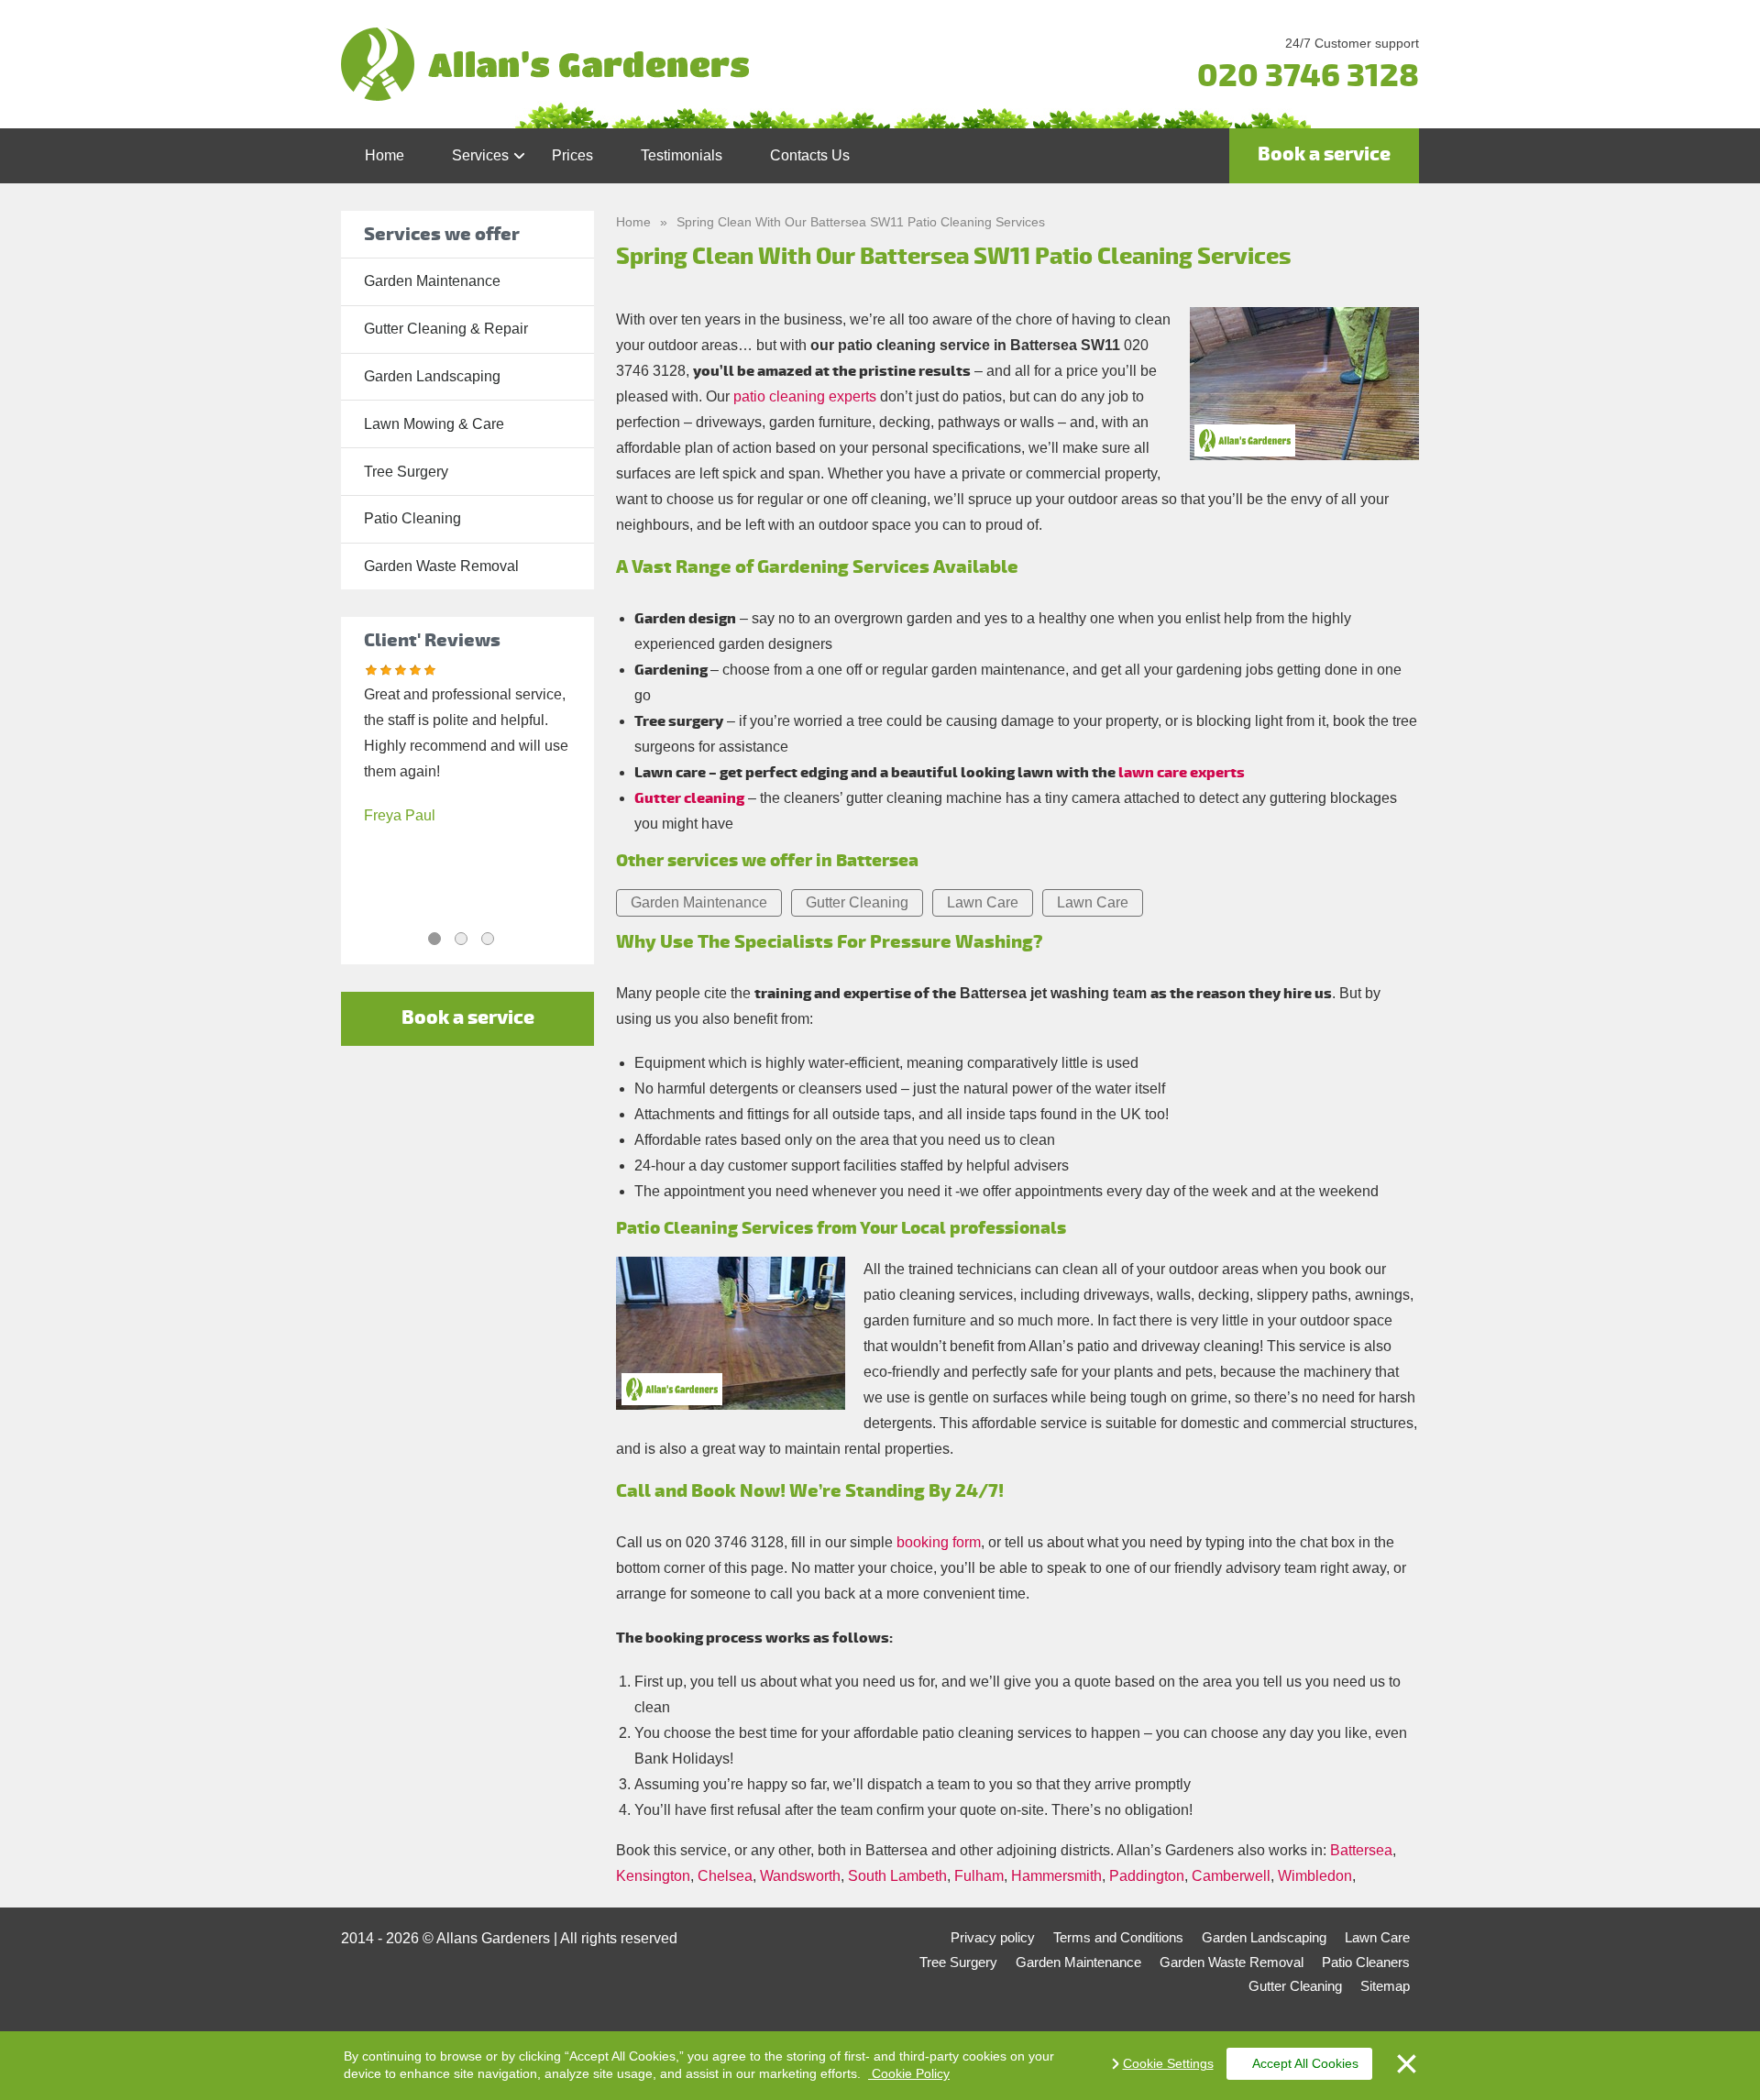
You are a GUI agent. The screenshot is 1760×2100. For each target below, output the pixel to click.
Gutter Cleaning (857, 902)
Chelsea (725, 1876)
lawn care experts (1182, 773)
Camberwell (1231, 1876)
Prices (572, 155)
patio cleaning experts (805, 396)
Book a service (1324, 154)
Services (480, 155)
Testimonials (682, 155)
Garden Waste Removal (441, 566)
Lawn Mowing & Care (434, 424)
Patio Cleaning (412, 518)
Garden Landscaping (432, 376)
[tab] (434, 939)
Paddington (1147, 1876)
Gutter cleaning (689, 798)
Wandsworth (800, 1876)
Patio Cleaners (1366, 1962)
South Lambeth (897, 1876)
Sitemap (1385, 1986)
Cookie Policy (909, 2073)
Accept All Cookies (1305, 2063)
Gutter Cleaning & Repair (446, 329)
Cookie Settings (1168, 2063)
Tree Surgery (406, 472)
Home (385, 155)
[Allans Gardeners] (700, 64)
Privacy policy (993, 1937)
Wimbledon (1315, 1876)
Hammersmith (1056, 1876)
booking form (939, 1542)
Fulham (979, 1876)
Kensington (653, 1876)
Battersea (1361, 1850)
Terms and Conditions (1118, 1937)
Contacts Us (810, 155)
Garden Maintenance (432, 281)
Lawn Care (983, 902)
